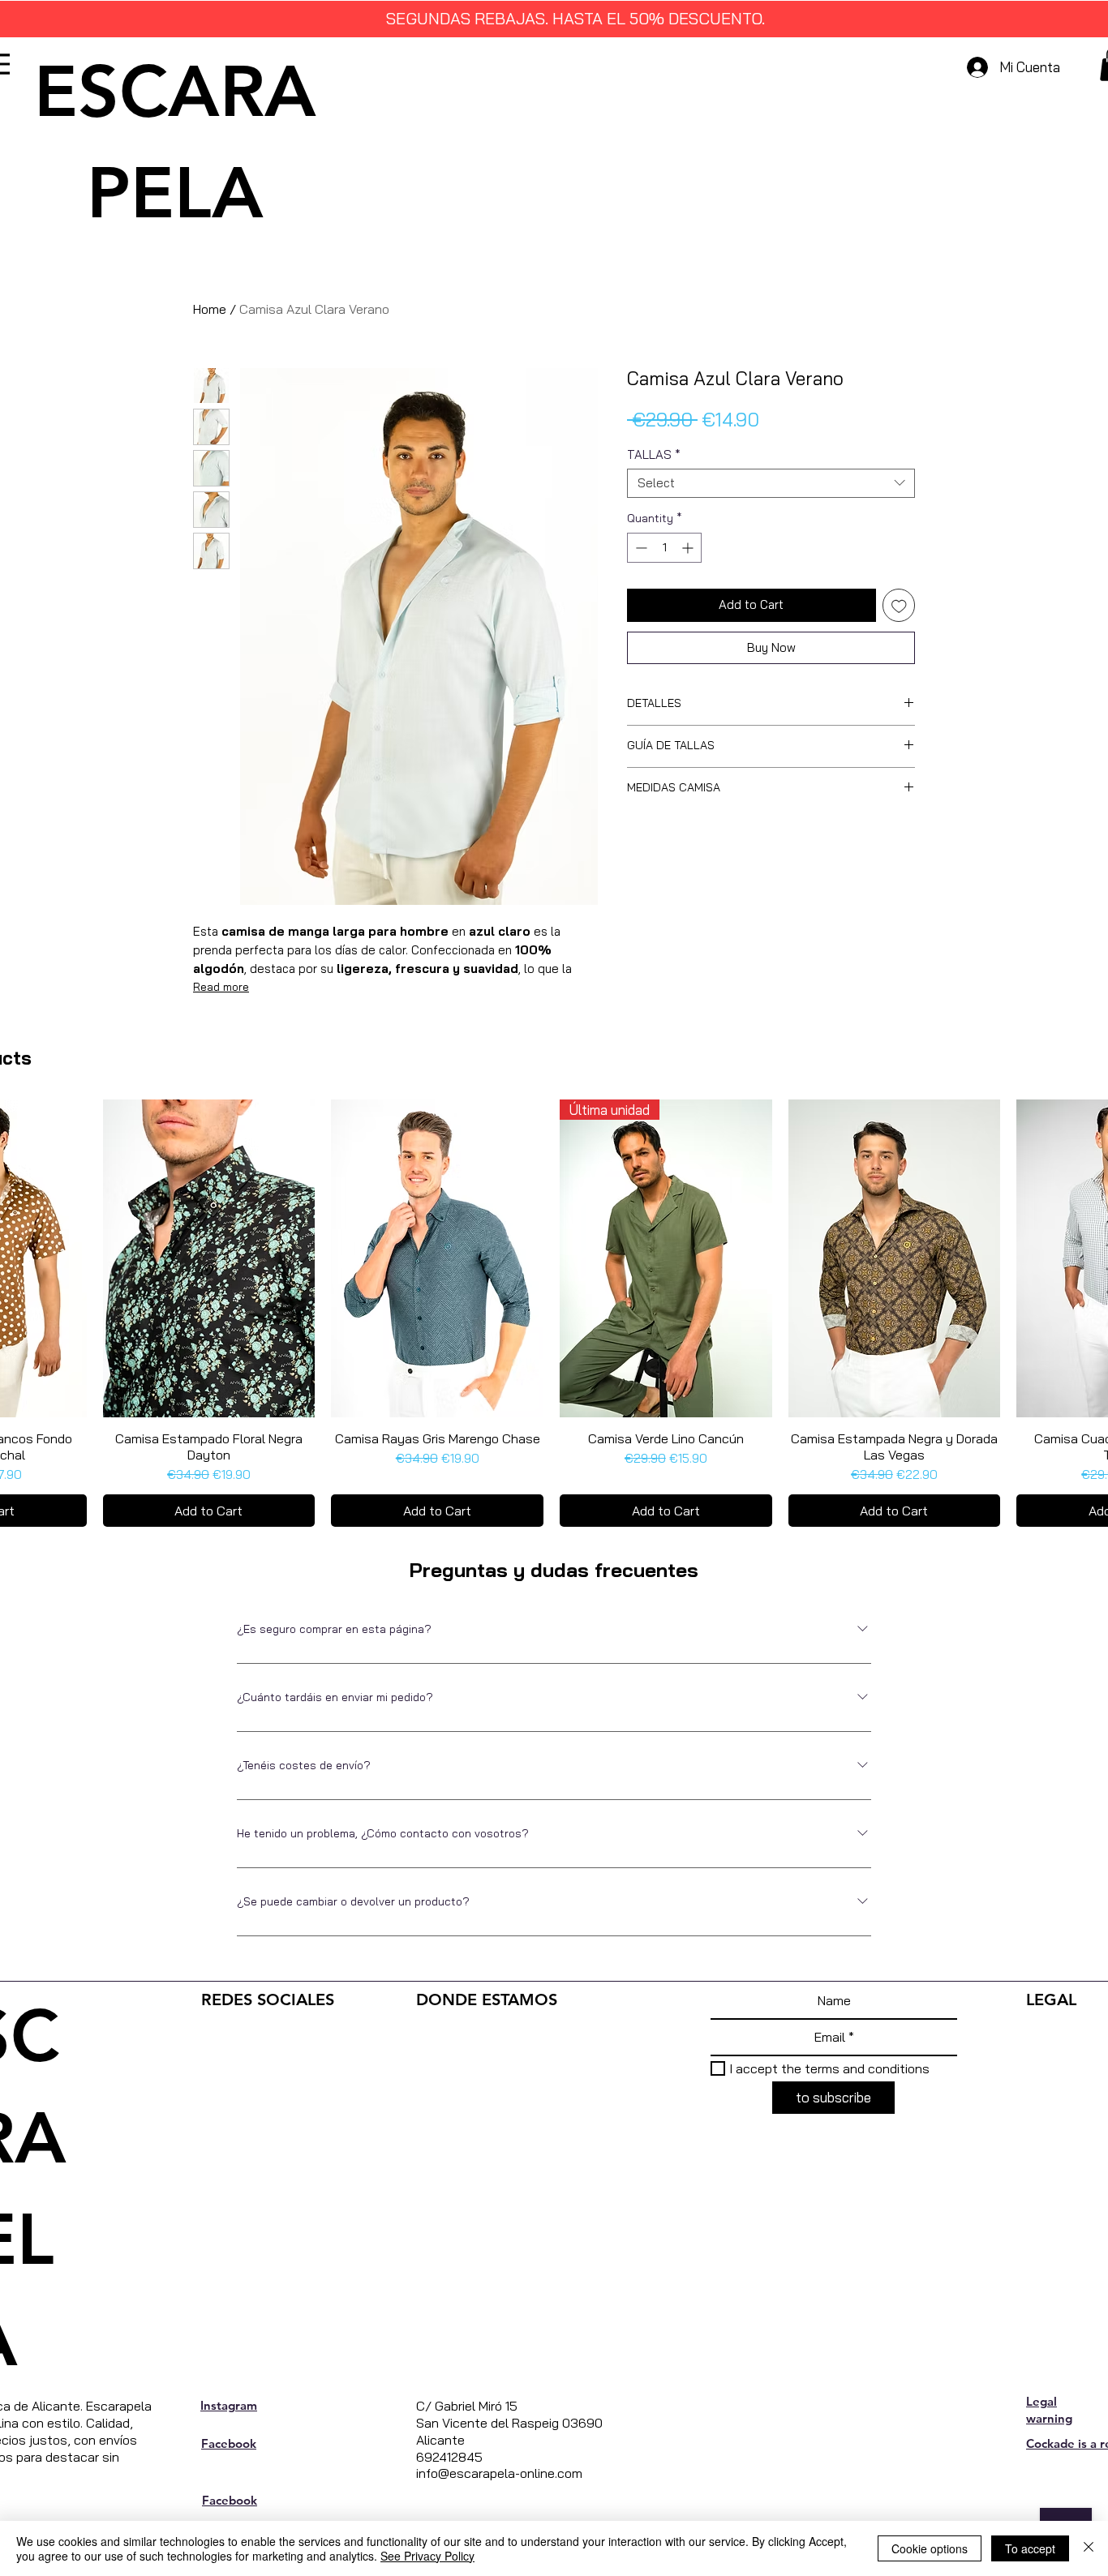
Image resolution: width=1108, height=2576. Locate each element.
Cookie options (930, 2548)
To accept (1030, 2548)
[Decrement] (640, 548)
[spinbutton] (664, 548)
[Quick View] (209, 1258)
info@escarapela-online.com (499, 2473)
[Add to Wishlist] (899, 605)
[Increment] (689, 548)
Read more (221, 987)
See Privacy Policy (427, 2556)
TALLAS (654, 455)
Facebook (229, 2443)
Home (210, 309)
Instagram (229, 2405)
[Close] (1089, 2548)
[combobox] (771, 483)
